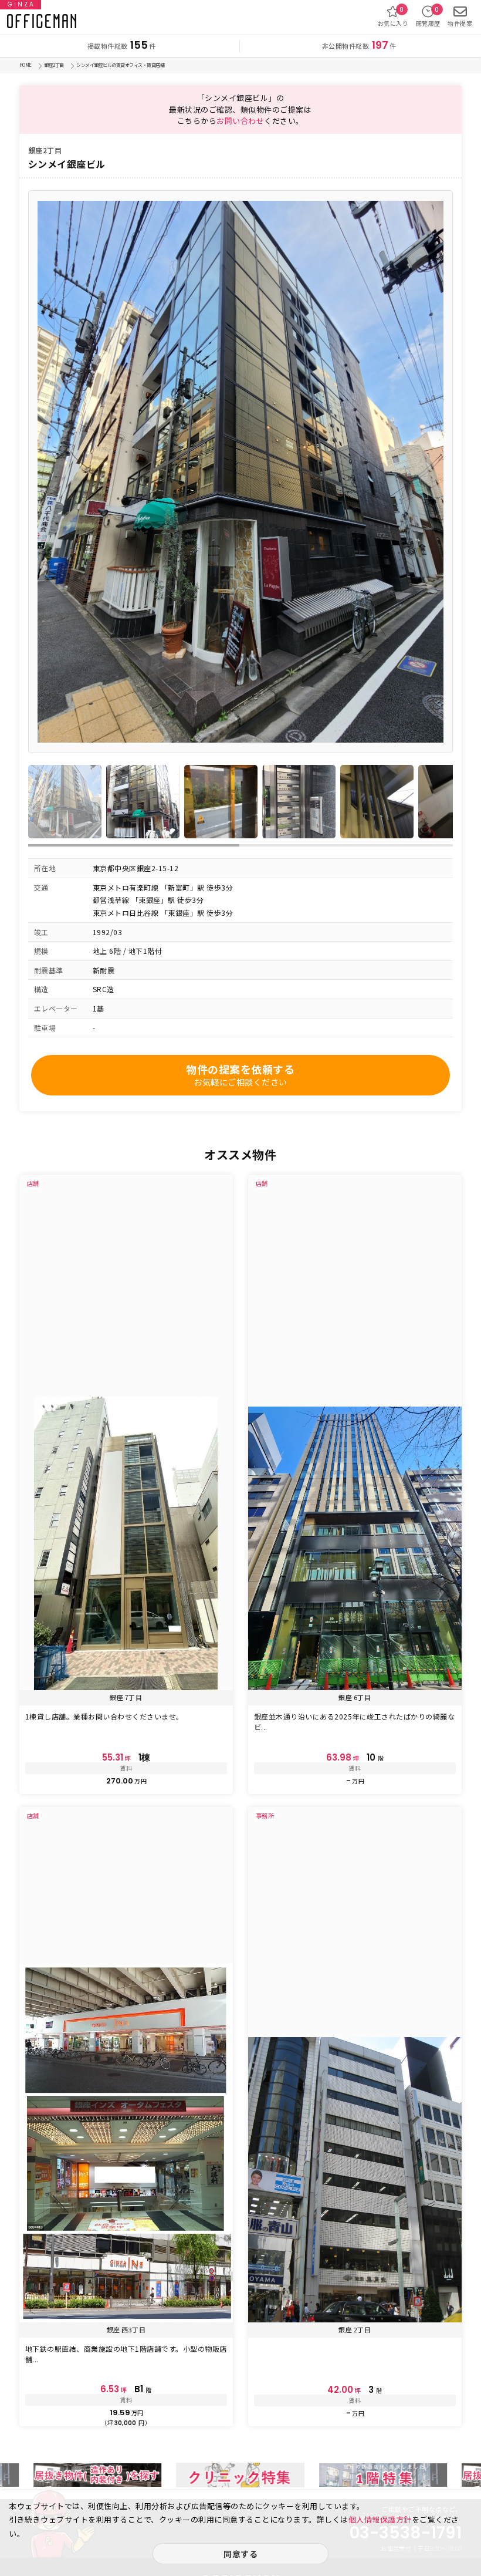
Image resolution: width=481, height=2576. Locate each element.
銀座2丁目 (54, 65)
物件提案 (460, 23)
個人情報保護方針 (380, 2519)
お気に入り (393, 16)
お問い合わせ (240, 121)
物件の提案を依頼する (240, 1075)
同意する (240, 2554)
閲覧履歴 (428, 16)
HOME (26, 65)
